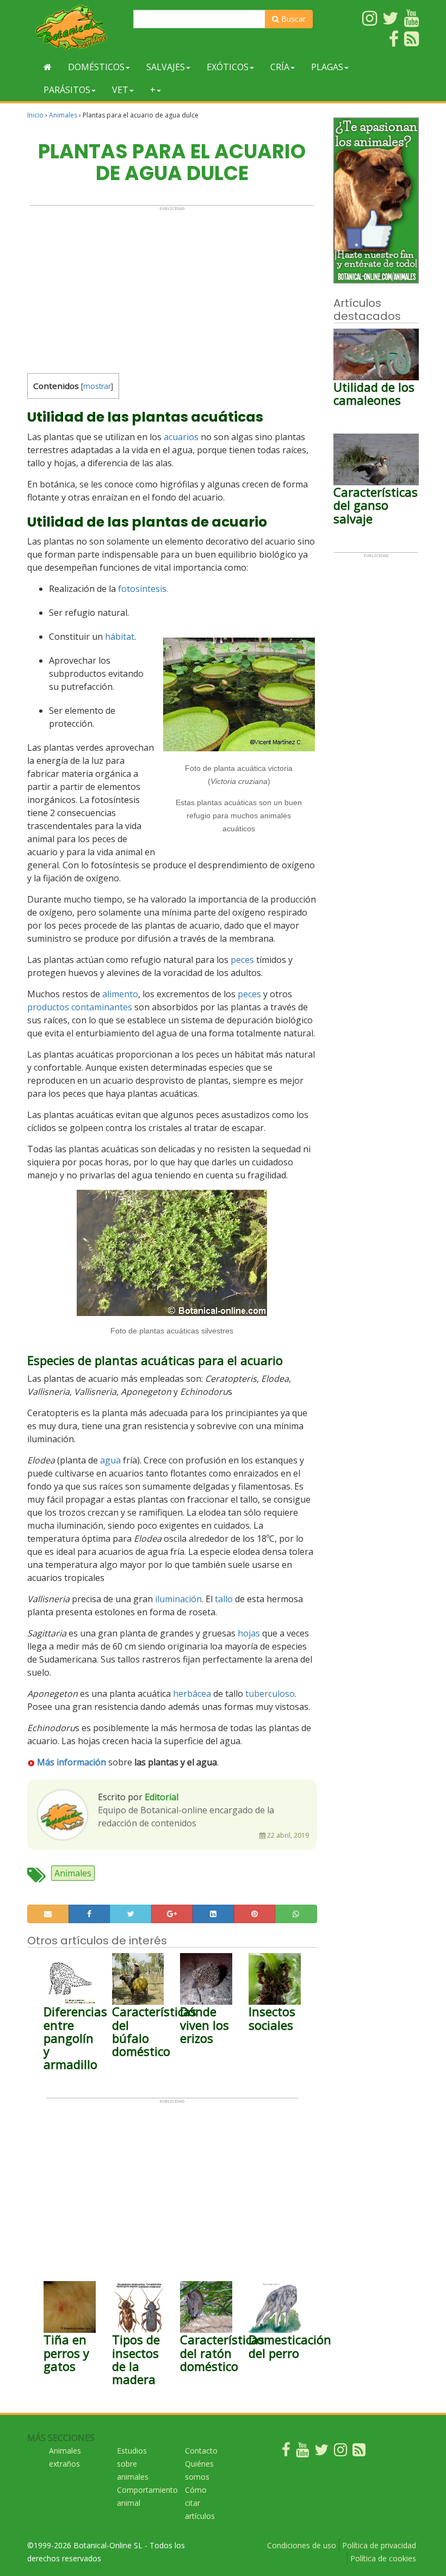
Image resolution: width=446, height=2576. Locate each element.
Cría (280, 67)
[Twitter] (321, 2452)
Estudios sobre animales (133, 2464)
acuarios (181, 437)
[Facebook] (286, 2452)
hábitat (120, 637)
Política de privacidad (379, 2545)
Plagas (327, 67)
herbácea (192, 1694)
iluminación (178, 1599)
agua (110, 1460)
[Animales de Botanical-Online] (76, 27)
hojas (249, 1633)
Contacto (201, 2451)
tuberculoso (270, 1694)
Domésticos (96, 67)
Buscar (292, 19)
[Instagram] (340, 2452)
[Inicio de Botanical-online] (48, 67)
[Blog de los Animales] (359, 2452)
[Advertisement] (172, 287)
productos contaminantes (80, 1007)
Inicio (35, 115)
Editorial (162, 1797)
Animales (63, 115)
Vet (120, 90)
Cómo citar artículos (200, 2503)
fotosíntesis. (143, 589)
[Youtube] (302, 2452)
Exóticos (228, 67)
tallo (224, 1599)
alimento (120, 994)
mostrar (97, 386)
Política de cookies (383, 2558)
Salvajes (166, 67)
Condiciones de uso (302, 2545)
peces (242, 960)
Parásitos (67, 90)
